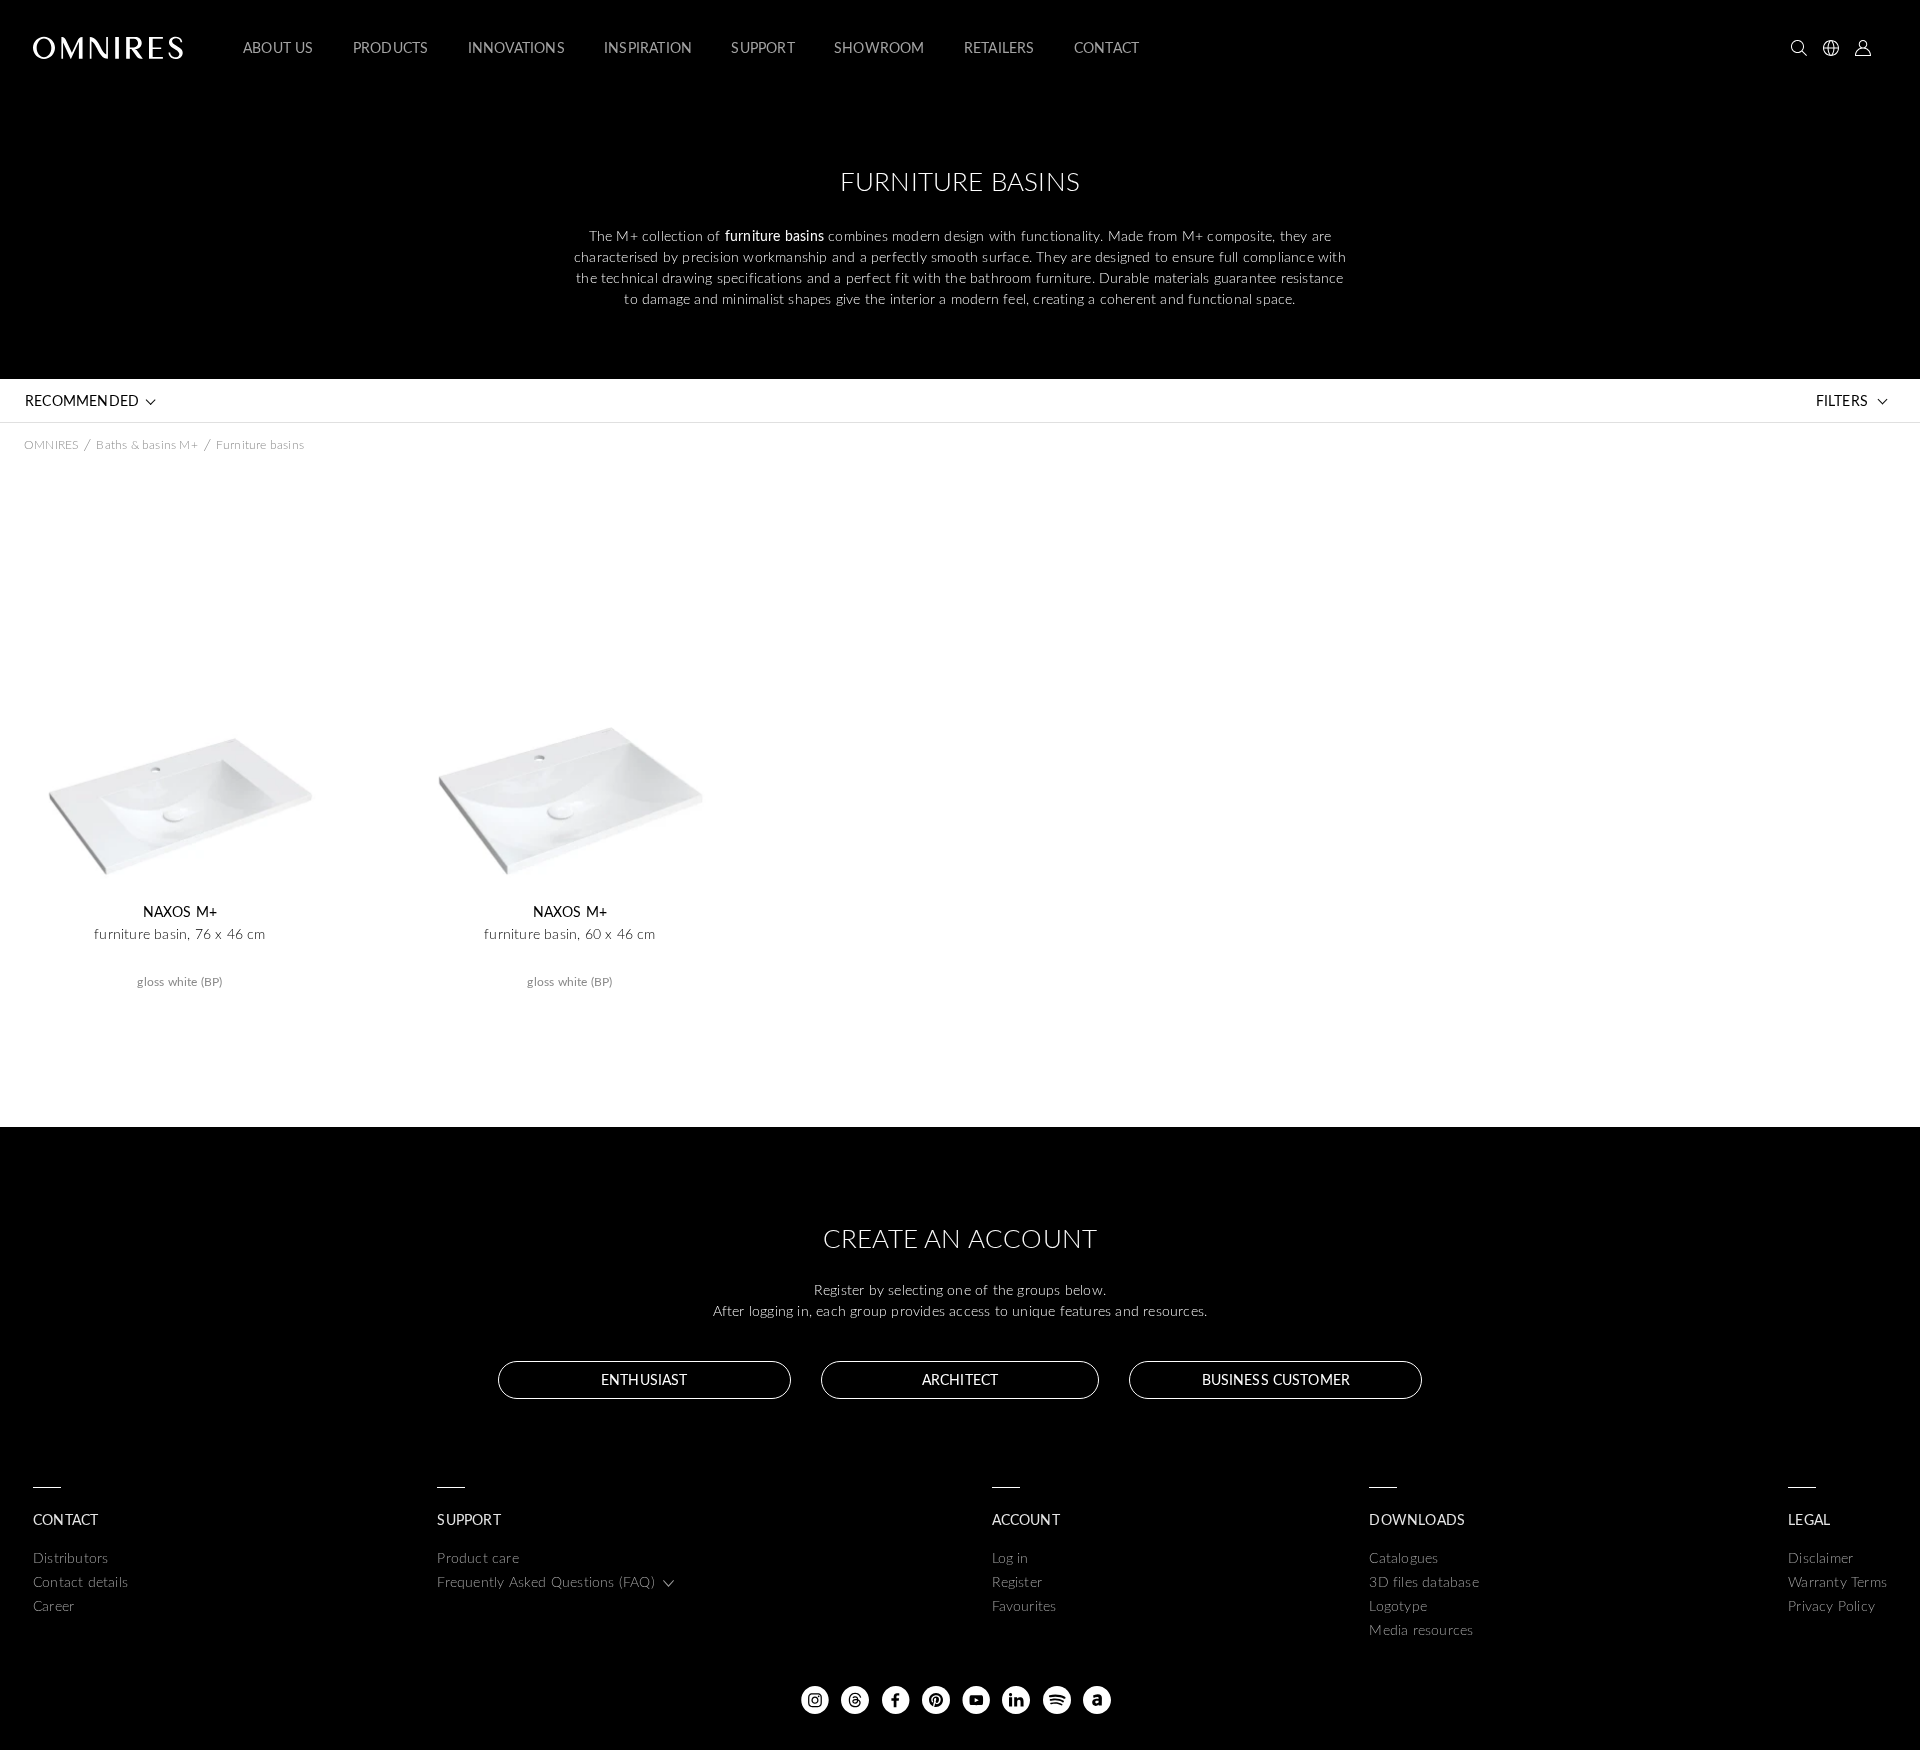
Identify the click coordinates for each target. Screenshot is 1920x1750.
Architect (960, 1379)
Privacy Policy (1831, 1605)
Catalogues (1403, 1557)
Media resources (1421, 1629)
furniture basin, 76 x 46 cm (179, 934)
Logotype (1398, 1605)
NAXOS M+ (180, 912)
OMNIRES (51, 444)
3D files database (1423, 1581)
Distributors (70, 1557)
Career (53, 1605)
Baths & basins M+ (146, 444)
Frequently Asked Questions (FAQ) (545, 1581)
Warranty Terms (1837, 1581)
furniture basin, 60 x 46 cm (569, 934)
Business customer (1276, 1379)
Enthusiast (644, 1379)
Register (1017, 1581)
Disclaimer (1820, 1557)
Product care (477, 1557)
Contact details (80, 1581)
